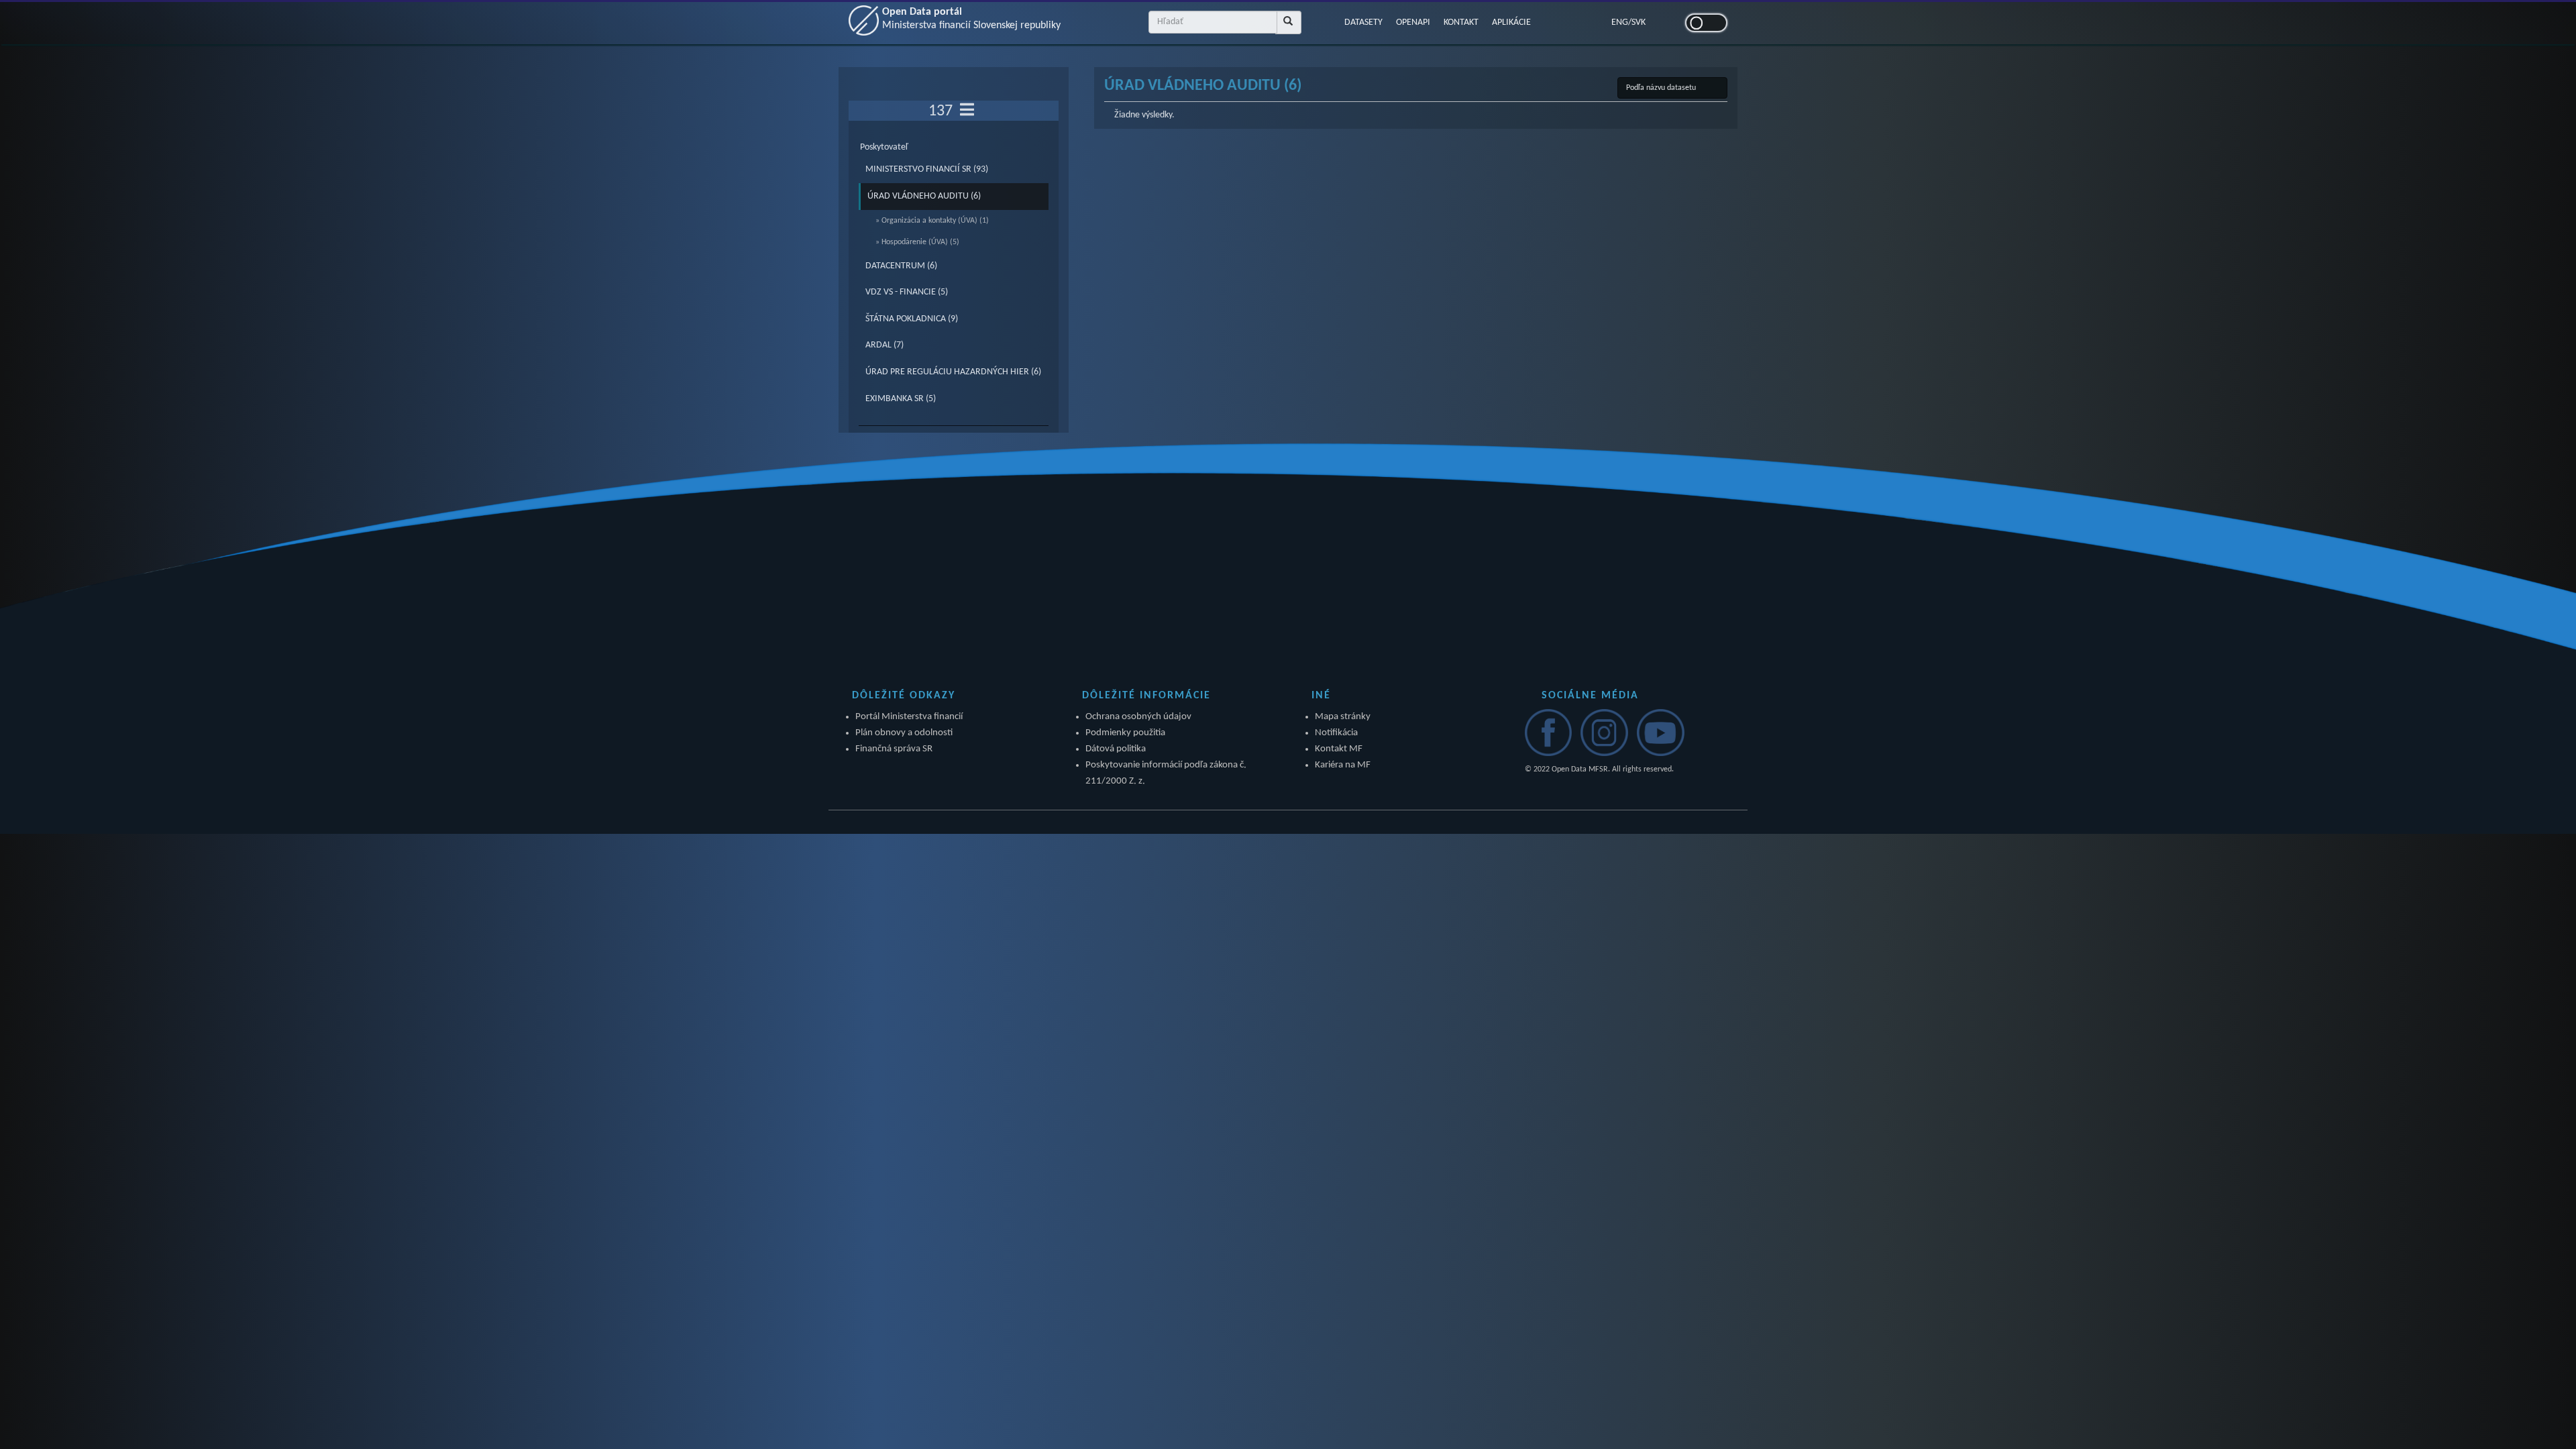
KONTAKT (1461, 22)
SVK (1639, 22)
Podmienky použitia (1125, 733)
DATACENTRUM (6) (901, 266)
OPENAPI (1413, 22)
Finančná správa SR (894, 749)
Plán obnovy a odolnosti (904, 733)
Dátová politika (1116, 749)
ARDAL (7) (884, 345)
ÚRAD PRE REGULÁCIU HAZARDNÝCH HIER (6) (953, 372)
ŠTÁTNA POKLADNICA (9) (912, 319)
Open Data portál (971, 19)
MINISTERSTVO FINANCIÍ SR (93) (927, 169)
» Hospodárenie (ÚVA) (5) (917, 242)
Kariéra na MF (1343, 765)
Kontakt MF (1339, 749)
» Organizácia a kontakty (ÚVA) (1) (932, 221)
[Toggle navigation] (967, 111)
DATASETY (1363, 22)
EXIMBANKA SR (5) (901, 399)
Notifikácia (1336, 733)
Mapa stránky (1343, 717)
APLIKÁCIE (1511, 22)
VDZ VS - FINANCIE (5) (907, 292)
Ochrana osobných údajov (1138, 717)
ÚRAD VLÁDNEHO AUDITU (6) (924, 196)
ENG (1620, 22)
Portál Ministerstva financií (909, 717)
